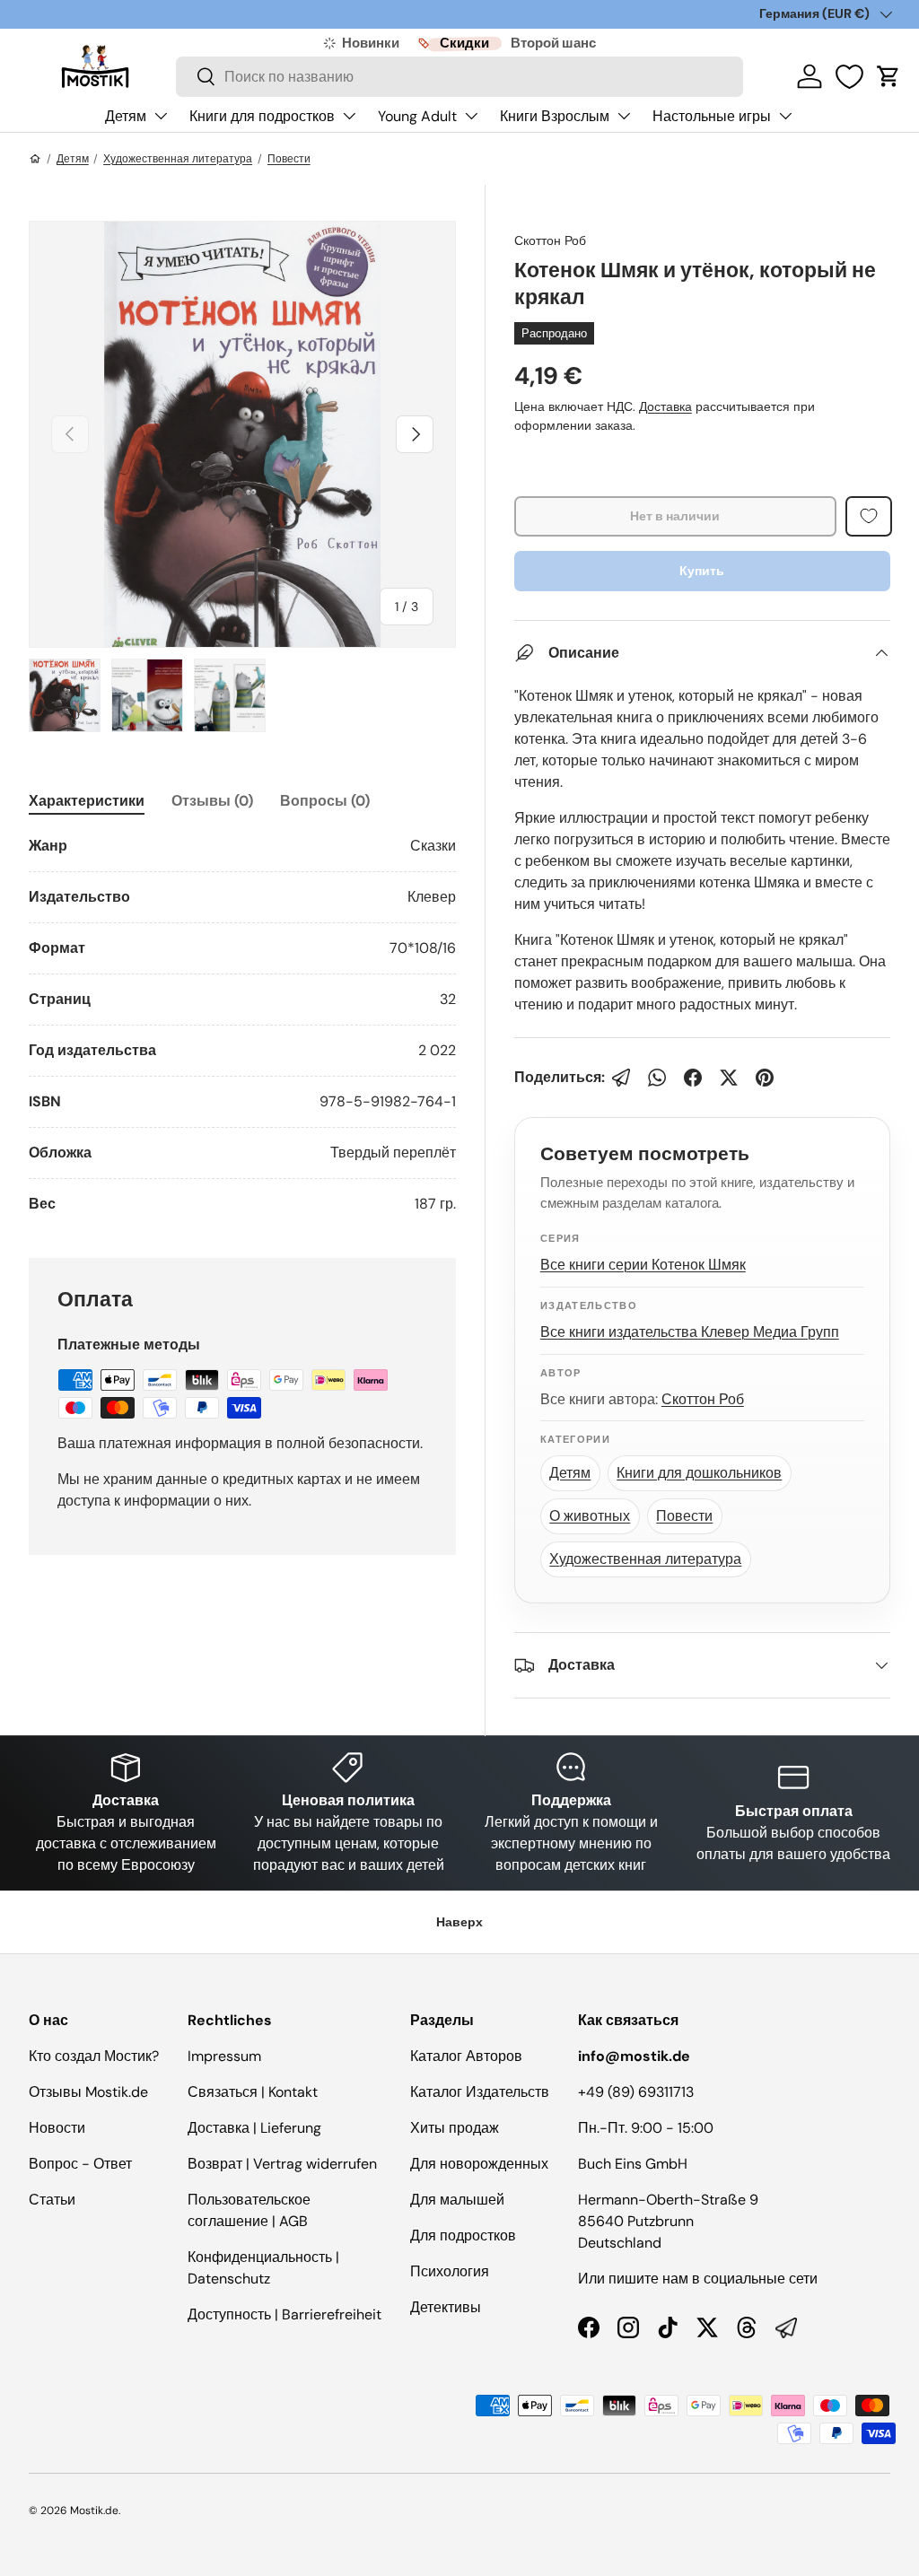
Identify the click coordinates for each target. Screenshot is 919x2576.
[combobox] (460, 77)
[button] (888, 76)
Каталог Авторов (466, 2056)
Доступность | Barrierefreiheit (284, 2314)
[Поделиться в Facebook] (693, 1078)
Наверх (459, 1922)
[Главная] (35, 159)
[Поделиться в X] (729, 1078)
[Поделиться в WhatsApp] (657, 1078)
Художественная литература (178, 159)
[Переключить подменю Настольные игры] (785, 116)
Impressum (224, 2056)
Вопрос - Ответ (80, 2164)
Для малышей (457, 2200)
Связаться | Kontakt (253, 2092)
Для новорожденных (479, 2164)
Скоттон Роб (550, 240)
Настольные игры (712, 116)
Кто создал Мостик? (94, 2056)
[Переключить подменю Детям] (161, 116)
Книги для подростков (262, 116)
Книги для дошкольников (699, 1473)
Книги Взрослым (555, 116)
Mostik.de (94, 2511)
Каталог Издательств (480, 2092)
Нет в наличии (675, 516)
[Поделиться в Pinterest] (765, 1078)
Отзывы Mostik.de (88, 2092)
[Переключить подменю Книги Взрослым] (624, 116)
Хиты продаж (455, 2128)
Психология (450, 2271)
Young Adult (417, 116)
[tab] (87, 801)
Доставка (665, 406)
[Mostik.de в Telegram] (786, 2327)
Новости (57, 2128)
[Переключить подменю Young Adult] (471, 116)
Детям (126, 116)
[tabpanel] (242, 1025)
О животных (590, 1516)
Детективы (446, 2307)
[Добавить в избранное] (869, 516)
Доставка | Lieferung (254, 2128)
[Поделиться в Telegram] (621, 1078)
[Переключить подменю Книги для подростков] (349, 116)
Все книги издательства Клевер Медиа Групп (690, 1332)
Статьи (52, 2200)
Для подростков (463, 2235)
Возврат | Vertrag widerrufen (282, 2164)
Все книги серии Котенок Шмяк (643, 1265)
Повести (289, 159)
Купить (702, 571)
